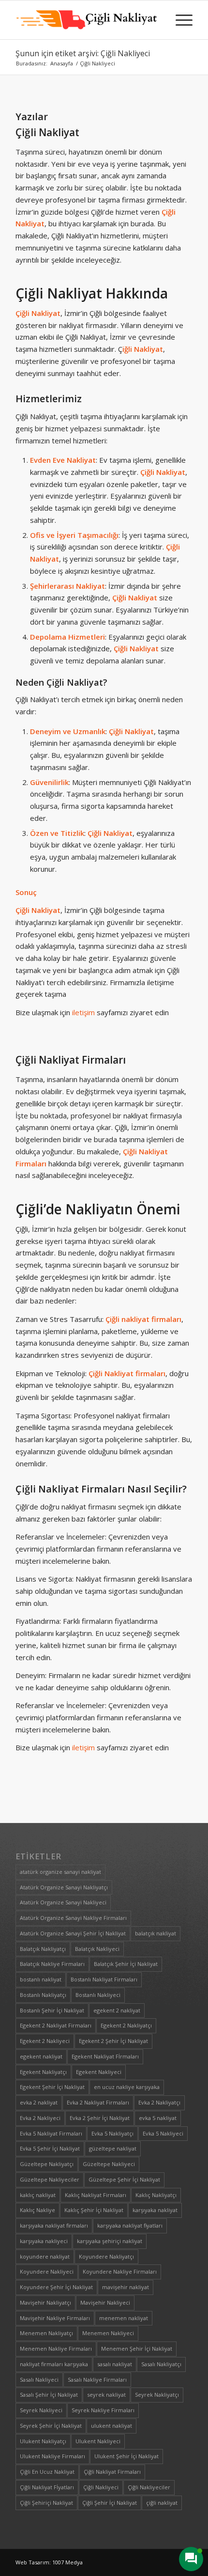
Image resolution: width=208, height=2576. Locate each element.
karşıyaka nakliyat (155, 2210)
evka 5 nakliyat (158, 2118)
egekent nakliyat (41, 2056)
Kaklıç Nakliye (37, 2210)
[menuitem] (179, 20)
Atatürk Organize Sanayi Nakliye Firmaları (73, 1918)
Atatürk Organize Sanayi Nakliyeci (63, 1902)
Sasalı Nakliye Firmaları (97, 2380)
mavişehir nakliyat (126, 2287)
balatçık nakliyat (156, 1933)
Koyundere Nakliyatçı (106, 2256)
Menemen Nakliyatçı (46, 2333)
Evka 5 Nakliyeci (163, 2133)
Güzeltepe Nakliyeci (109, 2164)
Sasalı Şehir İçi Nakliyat (49, 2395)
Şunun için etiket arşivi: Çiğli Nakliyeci (83, 53)
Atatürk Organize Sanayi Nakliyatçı (64, 1887)
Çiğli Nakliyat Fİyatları (47, 2487)
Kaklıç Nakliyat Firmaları (96, 2195)
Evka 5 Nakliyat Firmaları (51, 2133)
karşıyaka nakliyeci (44, 2241)
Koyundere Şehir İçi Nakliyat (56, 2287)
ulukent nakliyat (111, 2426)
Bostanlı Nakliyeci (98, 1995)
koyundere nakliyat (45, 2256)
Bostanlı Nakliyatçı (43, 1995)
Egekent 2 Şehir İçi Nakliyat (113, 2041)
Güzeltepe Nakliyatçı (47, 2164)
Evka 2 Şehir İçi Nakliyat (100, 2118)
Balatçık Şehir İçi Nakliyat (126, 1964)
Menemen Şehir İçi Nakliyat (137, 2348)
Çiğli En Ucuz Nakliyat (47, 2472)
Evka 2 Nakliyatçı (159, 2102)
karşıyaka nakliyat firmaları (54, 2225)
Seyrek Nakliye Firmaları (103, 2410)
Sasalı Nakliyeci (39, 2380)
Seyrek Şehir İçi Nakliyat (51, 2426)
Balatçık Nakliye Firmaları (52, 1964)
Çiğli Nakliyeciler (149, 2487)
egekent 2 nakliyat (117, 2010)
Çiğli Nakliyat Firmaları (71, 1060)
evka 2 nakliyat (39, 2102)
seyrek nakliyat (106, 2395)
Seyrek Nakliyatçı (157, 2395)
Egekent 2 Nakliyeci (45, 2041)
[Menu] (179, 20)
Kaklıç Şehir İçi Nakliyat (94, 2210)
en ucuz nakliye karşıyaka (127, 2087)
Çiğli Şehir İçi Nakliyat (110, 2503)
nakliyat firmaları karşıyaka (54, 2364)
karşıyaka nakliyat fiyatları (130, 2225)
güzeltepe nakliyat (113, 2148)
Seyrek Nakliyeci (41, 2410)
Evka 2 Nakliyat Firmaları (98, 2102)
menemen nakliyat (124, 2318)
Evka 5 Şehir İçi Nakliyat (50, 2148)
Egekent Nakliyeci (99, 2072)
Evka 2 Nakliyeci (40, 2118)
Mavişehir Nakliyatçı (45, 2302)
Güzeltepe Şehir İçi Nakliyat (124, 2179)
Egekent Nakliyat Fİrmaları (105, 2056)
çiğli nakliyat (162, 2503)
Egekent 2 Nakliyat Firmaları (56, 2025)
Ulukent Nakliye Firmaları (52, 2456)
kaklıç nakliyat (38, 2195)
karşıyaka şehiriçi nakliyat (110, 2241)
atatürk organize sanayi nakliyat (60, 1872)
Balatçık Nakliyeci (97, 1949)
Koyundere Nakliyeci (47, 2271)
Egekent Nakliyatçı (43, 2072)
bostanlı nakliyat (41, 1979)
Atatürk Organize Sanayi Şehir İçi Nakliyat (73, 1933)
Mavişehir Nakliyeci (105, 2302)
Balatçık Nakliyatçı (43, 1949)
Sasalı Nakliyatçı (161, 2364)
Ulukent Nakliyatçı (43, 2441)
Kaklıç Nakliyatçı (156, 2195)
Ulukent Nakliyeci (98, 2441)
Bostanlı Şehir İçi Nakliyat (52, 2010)
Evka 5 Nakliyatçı (112, 2133)
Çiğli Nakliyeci (101, 2487)
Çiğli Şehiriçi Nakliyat (46, 2503)
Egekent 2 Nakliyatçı (126, 2025)
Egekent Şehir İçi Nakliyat (52, 2087)
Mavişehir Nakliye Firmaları (55, 2318)
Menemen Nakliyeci (108, 2333)
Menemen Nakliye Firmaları (56, 2348)
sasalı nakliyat (115, 2364)
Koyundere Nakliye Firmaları (120, 2271)
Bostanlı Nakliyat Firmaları (104, 1979)
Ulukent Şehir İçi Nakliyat (126, 2456)
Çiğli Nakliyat (47, 132)
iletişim (83, 1012)
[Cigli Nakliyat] (86, 20)
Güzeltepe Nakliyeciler (50, 2179)
